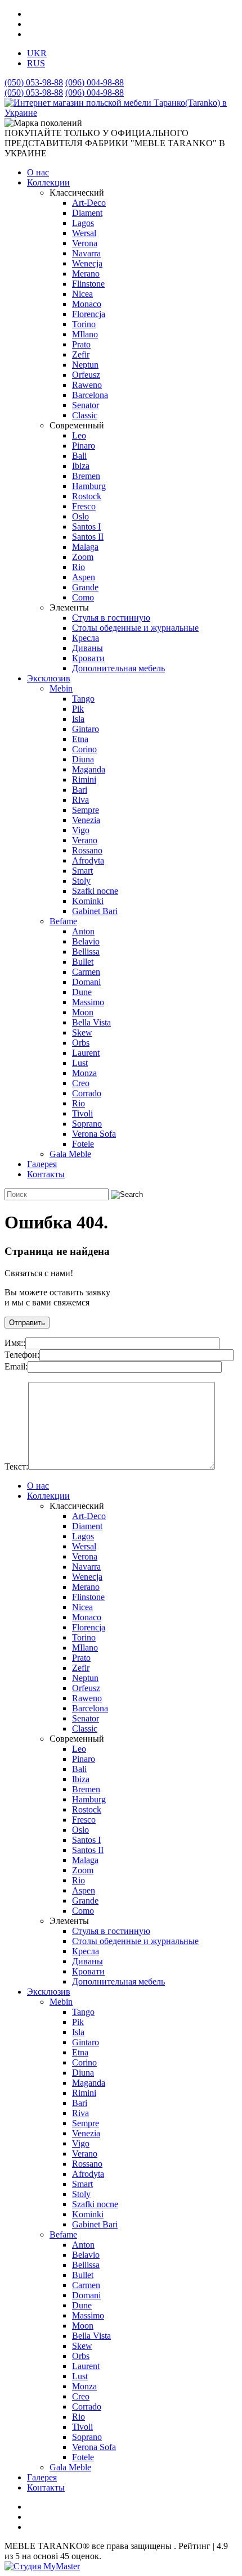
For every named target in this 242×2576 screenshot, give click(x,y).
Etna (80, 739)
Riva (80, 800)
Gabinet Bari (95, 911)
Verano (85, 840)
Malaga (85, 547)
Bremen (86, 476)
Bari (80, 790)
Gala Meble (70, 1154)
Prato (81, 344)
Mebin (61, 688)
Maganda (89, 769)
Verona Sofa (94, 1134)
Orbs (81, 1043)
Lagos (83, 223)
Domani (86, 982)
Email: (16, 1366)
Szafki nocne (95, 891)
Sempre (86, 810)
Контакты (46, 1174)
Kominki (88, 901)
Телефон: (22, 1355)
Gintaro (86, 729)
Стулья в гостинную (111, 618)
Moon (83, 1012)
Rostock (87, 496)
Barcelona (90, 395)
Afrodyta (88, 860)
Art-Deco (89, 203)
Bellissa (86, 952)
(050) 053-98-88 (34, 82)
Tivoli (82, 1113)
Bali (79, 456)
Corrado (87, 1093)
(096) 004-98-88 (95, 82)
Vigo (81, 830)
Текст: (16, 1466)
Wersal (84, 233)
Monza (84, 1073)
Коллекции (48, 182)
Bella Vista (91, 1022)
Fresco (84, 506)
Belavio (86, 941)
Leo (79, 435)
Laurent (86, 1053)
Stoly (81, 881)
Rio (79, 567)
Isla (78, 719)
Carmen (86, 972)
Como (83, 597)
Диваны (88, 648)
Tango (83, 699)
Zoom (83, 557)
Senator (86, 405)
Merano (86, 274)
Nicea (82, 294)
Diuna (83, 759)
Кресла (86, 638)
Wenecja (87, 263)
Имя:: (15, 1343)
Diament (87, 213)
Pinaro (84, 446)
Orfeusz (86, 375)
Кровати (88, 658)
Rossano (87, 850)
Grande (85, 587)
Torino (84, 324)
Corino (84, 749)
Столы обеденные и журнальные (135, 628)
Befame (63, 921)
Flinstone (88, 284)
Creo (81, 1083)
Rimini (84, 779)
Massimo (88, 1002)
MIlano (85, 334)
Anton (83, 931)
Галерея (42, 1164)
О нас (38, 172)
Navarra (86, 253)
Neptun (85, 365)
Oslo (80, 516)
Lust (80, 1063)
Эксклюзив (49, 678)
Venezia (86, 820)
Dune (82, 992)
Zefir (81, 354)
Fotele (83, 1144)
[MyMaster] (42, 2566)
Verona (85, 243)
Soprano (87, 1124)
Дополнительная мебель (118, 668)
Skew (82, 1032)
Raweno (87, 385)
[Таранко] (121, 113)
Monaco (87, 304)
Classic (85, 415)
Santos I (86, 527)
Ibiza (81, 466)
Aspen (84, 577)
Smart (82, 871)
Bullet (83, 962)
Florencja (89, 314)
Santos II (88, 537)
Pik (78, 709)
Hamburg (89, 486)
